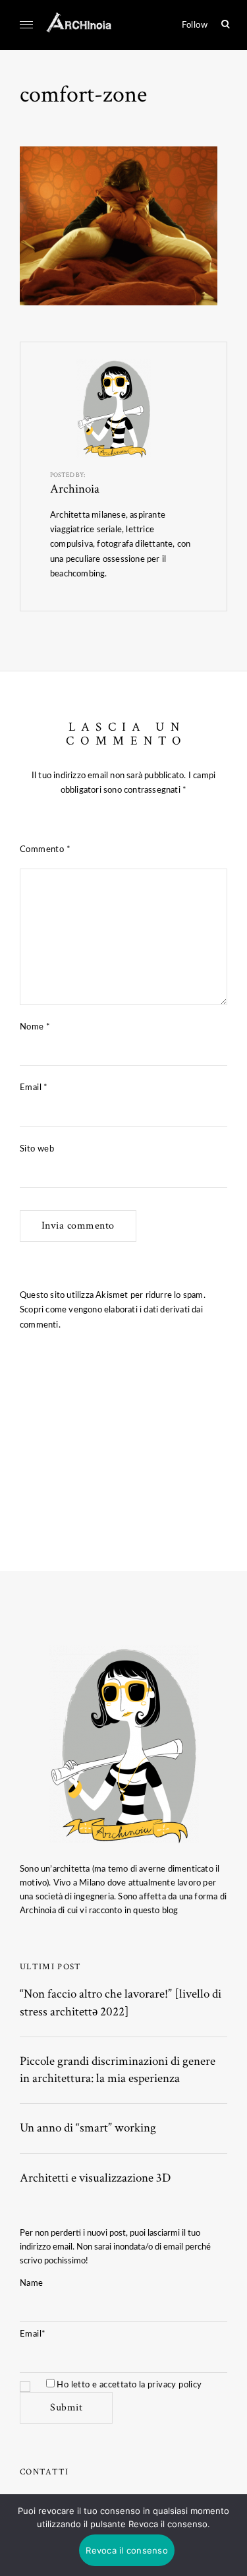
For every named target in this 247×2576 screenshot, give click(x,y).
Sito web (37, 1149)
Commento (45, 849)
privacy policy (175, 2385)
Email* (33, 2334)
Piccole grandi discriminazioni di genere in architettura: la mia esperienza (118, 2070)
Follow (195, 25)
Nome (35, 1027)
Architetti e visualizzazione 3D (95, 2178)
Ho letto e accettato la (128, 2385)
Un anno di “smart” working (88, 2128)
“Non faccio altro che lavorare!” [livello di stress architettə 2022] (121, 2003)
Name (32, 2283)
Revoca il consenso (127, 2550)
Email (34, 1088)
